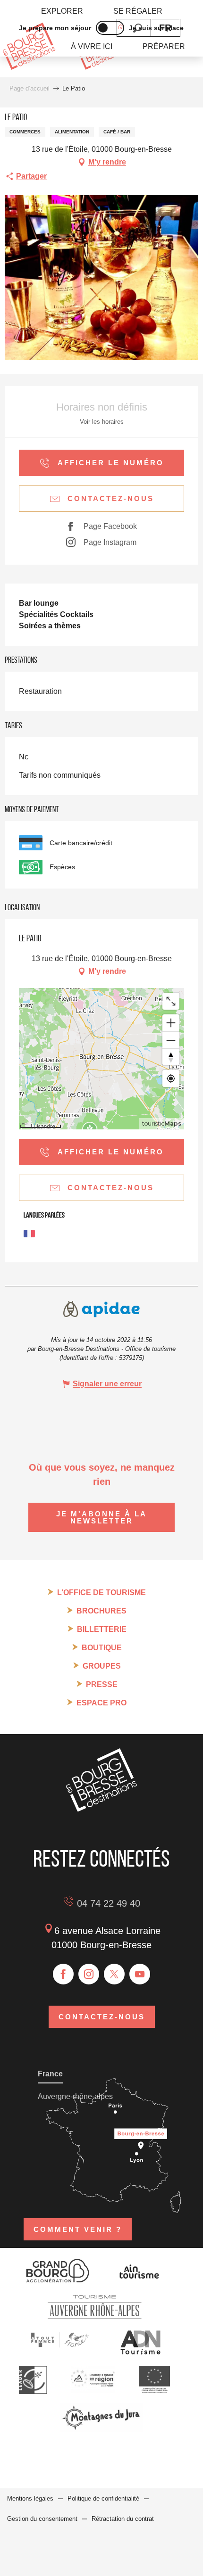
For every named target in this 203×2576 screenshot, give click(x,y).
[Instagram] (89, 1974)
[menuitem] (62, 11)
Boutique (102, 1648)
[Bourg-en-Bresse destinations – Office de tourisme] (101, 1809)
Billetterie (102, 1629)
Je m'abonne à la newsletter (101, 1517)
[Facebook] (63, 1974)
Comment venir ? (78, 2229)
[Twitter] (114, 1974)
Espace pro (101, 1703)
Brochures (101, 1611)
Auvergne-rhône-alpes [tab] (75, 2096)
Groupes (102, 1666)
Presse (102, 1684)
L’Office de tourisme (101, 1593)
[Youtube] (140, 1974)
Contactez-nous (102, 2017)
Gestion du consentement (42, 2519)
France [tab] (50, 2074)
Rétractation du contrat (123, 2519)
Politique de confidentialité (103, 2498)
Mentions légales (30, 2498)
